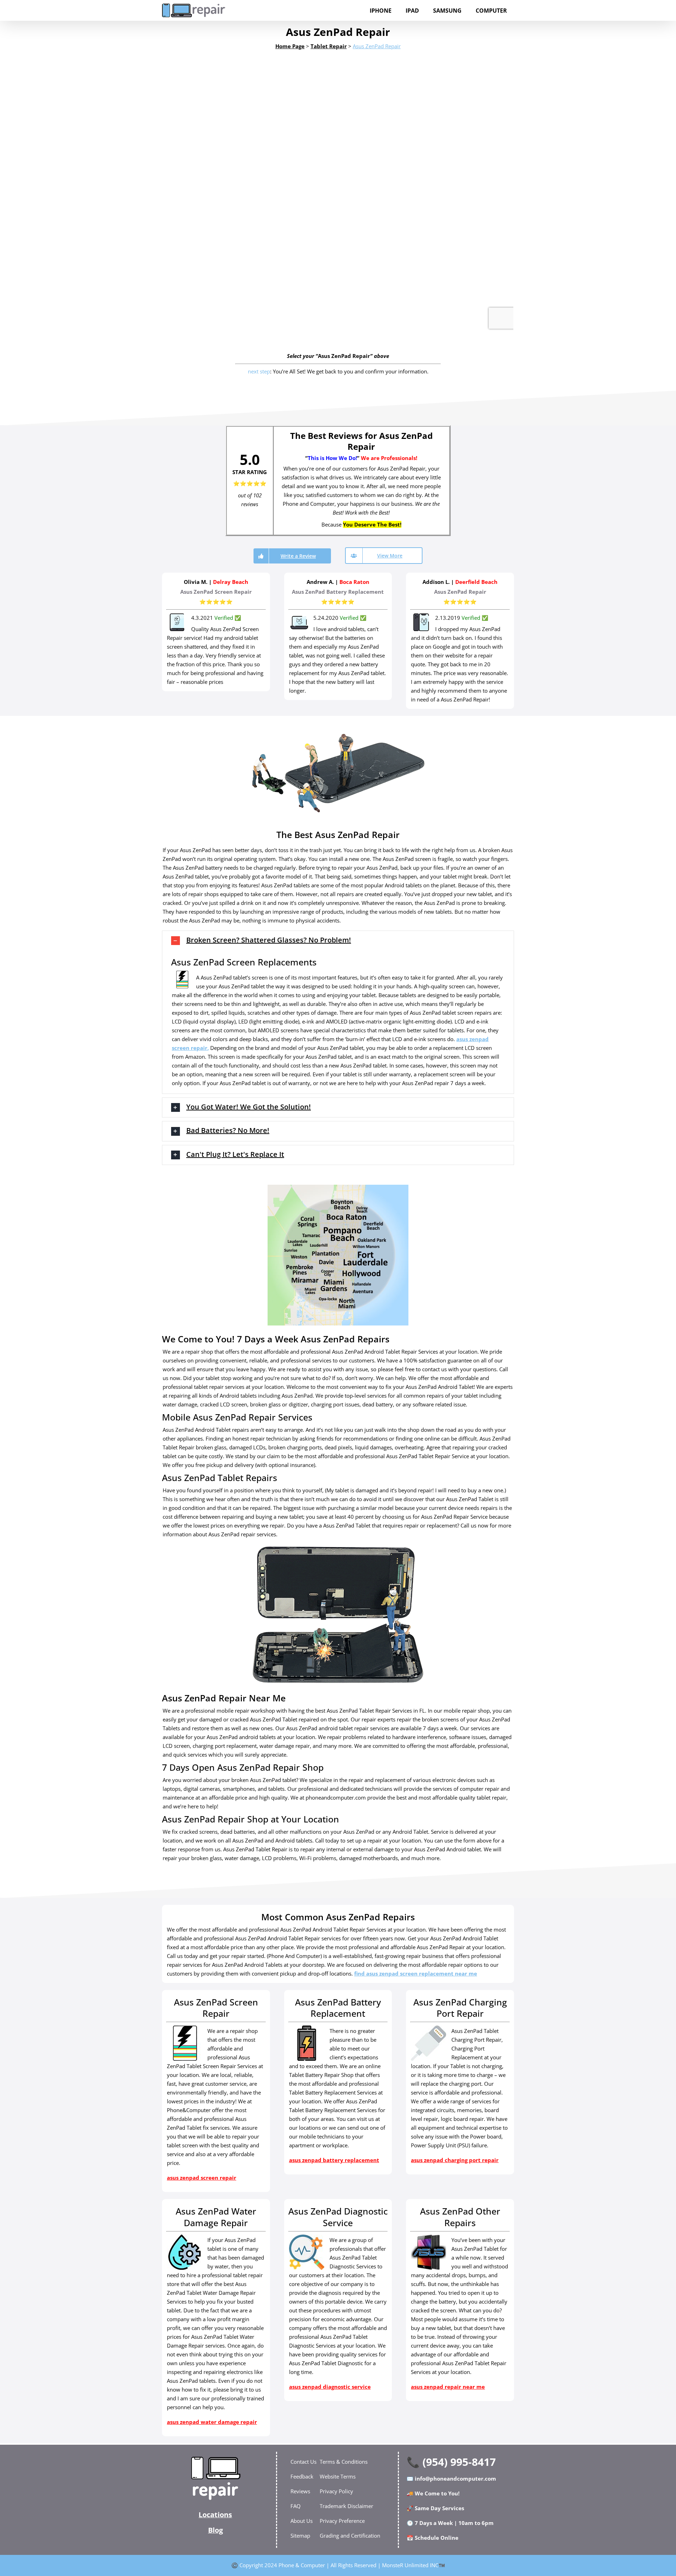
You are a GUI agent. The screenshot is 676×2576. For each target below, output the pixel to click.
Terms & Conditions (344, 2462)
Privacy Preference (342, 2521)
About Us (302, 2521)
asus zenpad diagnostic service (330, 2387)
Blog (215, 2530)
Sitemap (300, 2536)
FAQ (296, 2506)
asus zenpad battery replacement (334, 2160)
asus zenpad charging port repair (455, 2160)
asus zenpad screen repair (202, 2178)
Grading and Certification (350, 2536)
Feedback (302, 2476)
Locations (215, 2515)
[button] (338, 941)
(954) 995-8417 (459, 2462)
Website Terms (338, 2476)
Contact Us (303, 2462)
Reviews (300, 2491)
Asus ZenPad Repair (377, 46)
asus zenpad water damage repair (212, 2422)
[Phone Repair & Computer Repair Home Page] (215, 2478)
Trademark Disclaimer (346, 2506)
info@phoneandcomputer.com (455, 2479)
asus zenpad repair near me (448, 2387)
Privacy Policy (336, 2491)
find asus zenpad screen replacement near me (416, 1973)
